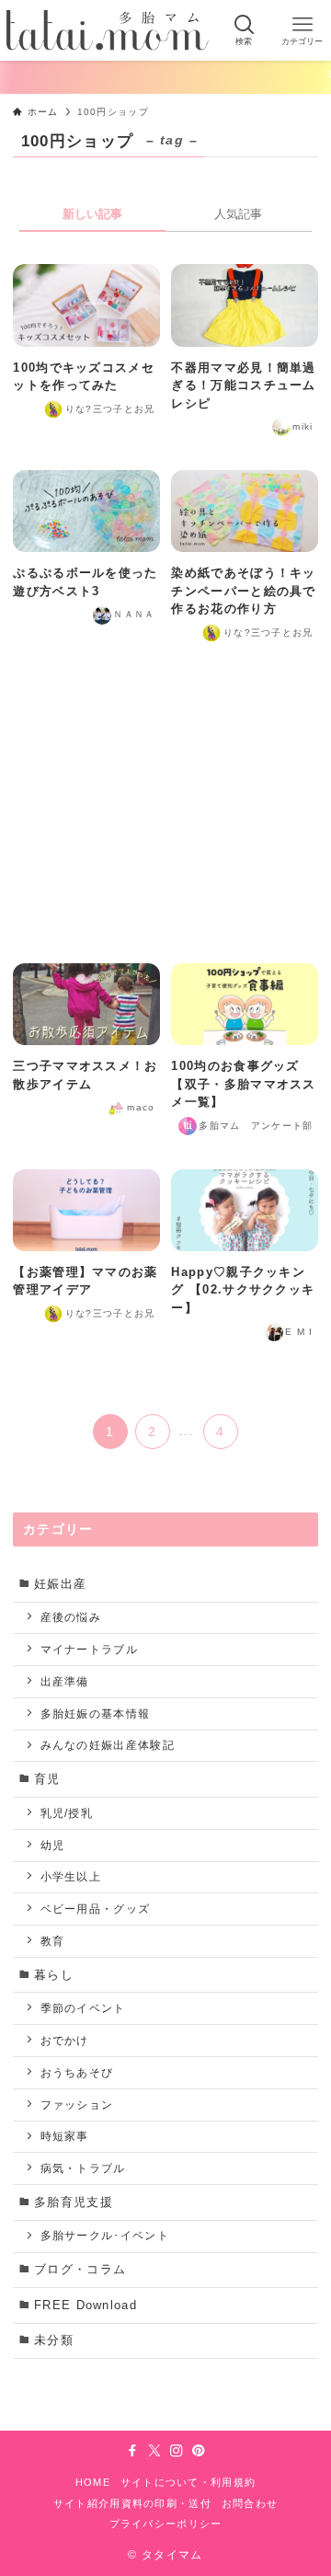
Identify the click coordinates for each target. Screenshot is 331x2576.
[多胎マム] (108, 30)
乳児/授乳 (67, 1813)
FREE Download (86, 2305)
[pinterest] (199, 2451)
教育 (53, 1941)
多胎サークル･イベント (105, 2235)
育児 (47, 1779)
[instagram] (177, 2451)
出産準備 (65, 1681)
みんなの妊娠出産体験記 (108, 1745)
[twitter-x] (154, 2451)
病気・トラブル (83, 2168)
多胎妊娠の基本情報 (96, 1713)
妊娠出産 (60, 1584)
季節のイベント (83, 2008)
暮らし (54, 1975)
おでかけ (65, 2040)
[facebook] (132, 2451)
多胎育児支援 (74, 2202)
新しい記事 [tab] (92, 214)
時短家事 (65, 2136)
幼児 (53, 1845)
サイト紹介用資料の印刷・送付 (132, 2503)
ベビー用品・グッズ (96, 1909)
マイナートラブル (89, 1649)
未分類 (54, 2340)
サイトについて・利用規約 (188, 2482)
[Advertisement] (165, 805)
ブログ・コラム (80, 2269)
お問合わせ (250, 2503)
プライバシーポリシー (166, 2524)
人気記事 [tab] (238, 214)
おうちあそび (77, 2072)
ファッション (77, 2104)
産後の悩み (71, 1617)
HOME (93, 2482)
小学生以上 (71, 1876)
